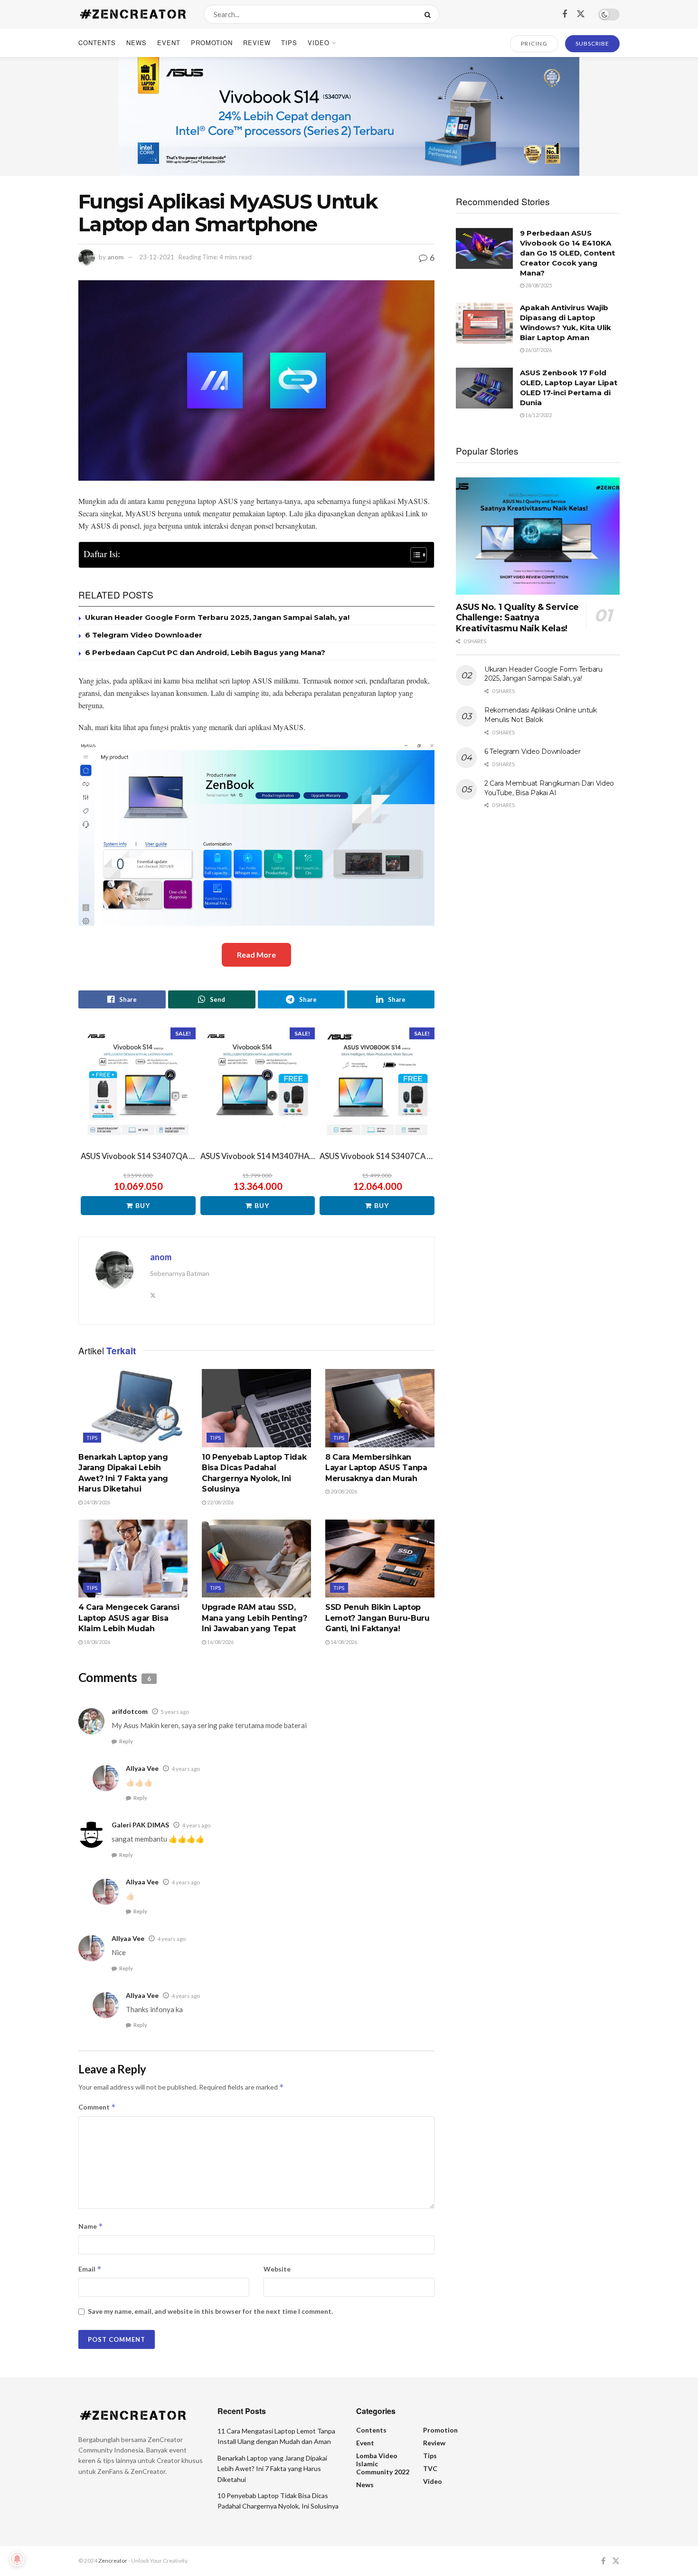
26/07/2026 (538, 350)
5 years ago (175, 1712)
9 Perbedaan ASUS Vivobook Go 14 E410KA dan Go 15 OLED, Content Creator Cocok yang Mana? (567, 253)
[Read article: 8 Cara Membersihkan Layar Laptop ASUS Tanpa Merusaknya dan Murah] (380, 1408)
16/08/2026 (220, 1642)
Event (169, 43)
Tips (289, 43)
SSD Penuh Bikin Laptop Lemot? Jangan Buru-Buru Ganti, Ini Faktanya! (377, 1618)
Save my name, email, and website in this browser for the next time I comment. (210, 2311)
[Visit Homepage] (133, 14)
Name (91, 2226)
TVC (430, 2468)
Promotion (212, 43)
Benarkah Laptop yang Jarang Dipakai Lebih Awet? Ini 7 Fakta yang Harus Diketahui (272, 2469)
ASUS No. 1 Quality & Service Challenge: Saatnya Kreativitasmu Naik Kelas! (517, 618)
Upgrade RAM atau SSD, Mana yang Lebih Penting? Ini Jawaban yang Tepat (254, 1618)
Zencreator (113, 2561)
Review (257, 43)
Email (90, 2269)
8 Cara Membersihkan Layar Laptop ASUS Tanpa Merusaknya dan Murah (376, 1468)
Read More (256, 955)
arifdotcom (130, 1711)
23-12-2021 (157, 257)
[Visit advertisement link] (349, 116)
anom (115, 257)
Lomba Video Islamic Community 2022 (383, 2464)
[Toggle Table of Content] (414, 555)
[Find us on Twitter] (581, 14)
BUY (143, 1205)
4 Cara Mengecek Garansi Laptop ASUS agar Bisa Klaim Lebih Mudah (129, 1618)
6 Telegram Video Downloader (144, 635)
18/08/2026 (96, 1642)
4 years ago (186, 1769)
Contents (97, 43)
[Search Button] (429, 14)
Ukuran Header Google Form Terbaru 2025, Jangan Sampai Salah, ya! (217, 617)
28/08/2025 (538, 285)
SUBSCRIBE (592, 43)
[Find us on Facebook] (565, 14)
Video (319, 43)
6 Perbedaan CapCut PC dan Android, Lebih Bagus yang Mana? (205, 652)
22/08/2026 (220, 1502)
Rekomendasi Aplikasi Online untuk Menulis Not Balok (541, 715)
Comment (97, 2107)
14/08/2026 (343, 1642)
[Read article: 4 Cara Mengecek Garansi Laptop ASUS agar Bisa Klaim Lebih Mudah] (133, 1559)
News (137, 43)
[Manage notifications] (17, 2559)
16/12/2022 (538, 415)
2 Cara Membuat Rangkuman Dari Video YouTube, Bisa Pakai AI (549, 788)
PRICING (534, 43)
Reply (126, 1741)
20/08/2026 (343, 1491)
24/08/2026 (96, 1502)
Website (277, 2269)
